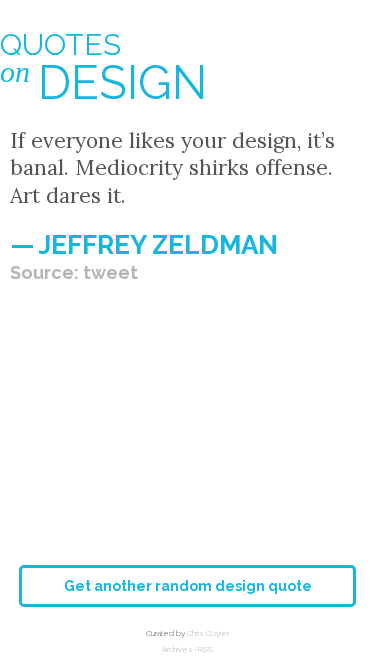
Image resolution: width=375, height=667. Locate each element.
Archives (177, 649)
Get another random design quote (188, 586)
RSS (205, 649)
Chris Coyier (208, 633)
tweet (110, 272)
